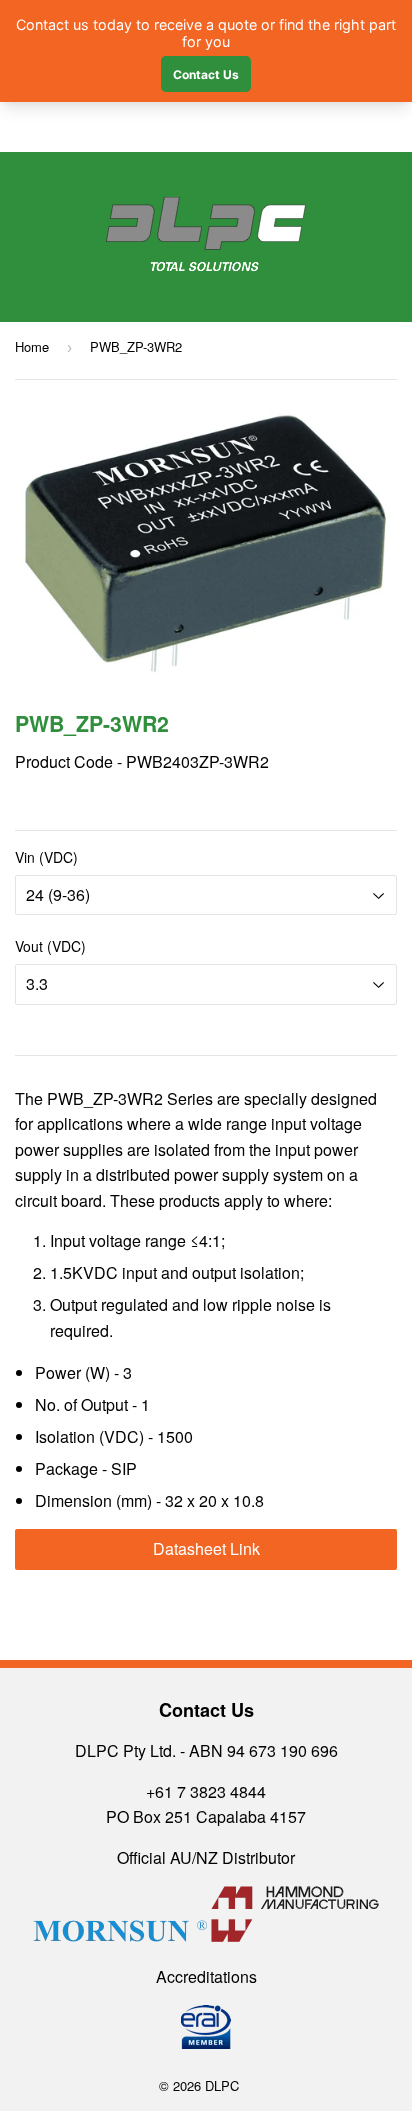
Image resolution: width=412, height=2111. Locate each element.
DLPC (222, 2085)
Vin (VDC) (46, 857)
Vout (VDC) (50, 946)
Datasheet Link (206, 1548)
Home (32, 346)
